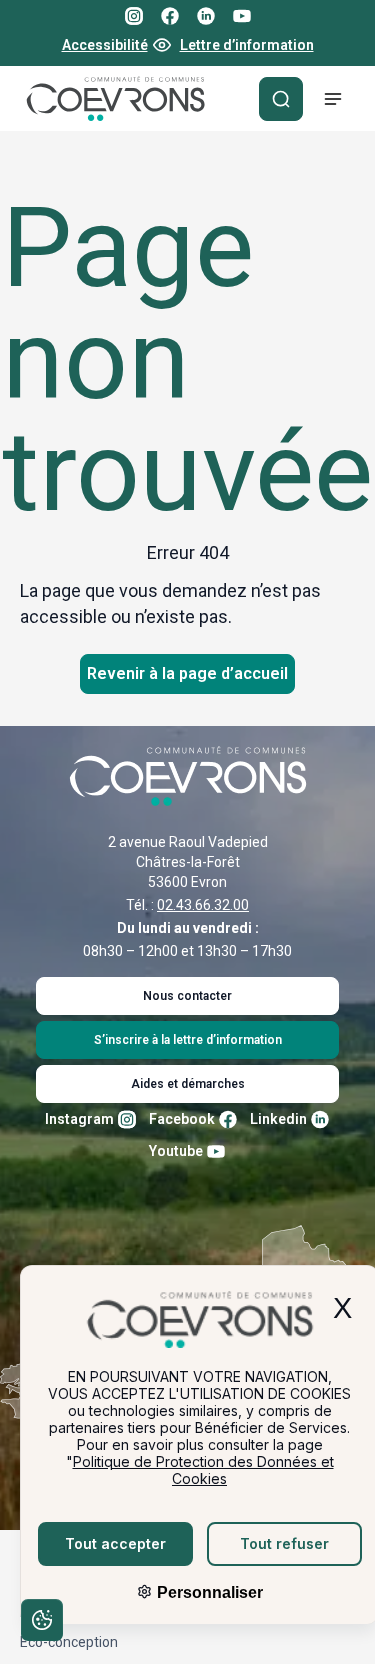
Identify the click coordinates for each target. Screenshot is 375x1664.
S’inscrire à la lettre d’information (188, 1040)
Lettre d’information (247, 45)
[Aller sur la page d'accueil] (116, 98)
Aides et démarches (188, 1084)
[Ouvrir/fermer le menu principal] (333, 99)
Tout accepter (115, 1543)
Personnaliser (208, 1592)
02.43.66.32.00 (203, 905)
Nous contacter (187, 996)
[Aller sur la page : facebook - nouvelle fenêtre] (170, 16)
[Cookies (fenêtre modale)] (41, 1622)
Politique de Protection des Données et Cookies (203, 1470)
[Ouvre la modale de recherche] (281, 99)
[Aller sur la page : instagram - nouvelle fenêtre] (134, 16)
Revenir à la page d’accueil (187, 673)
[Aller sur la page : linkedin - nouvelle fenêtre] (206, 16)
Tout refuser (284, 1543)
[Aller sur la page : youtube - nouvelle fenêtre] (242, 16)
